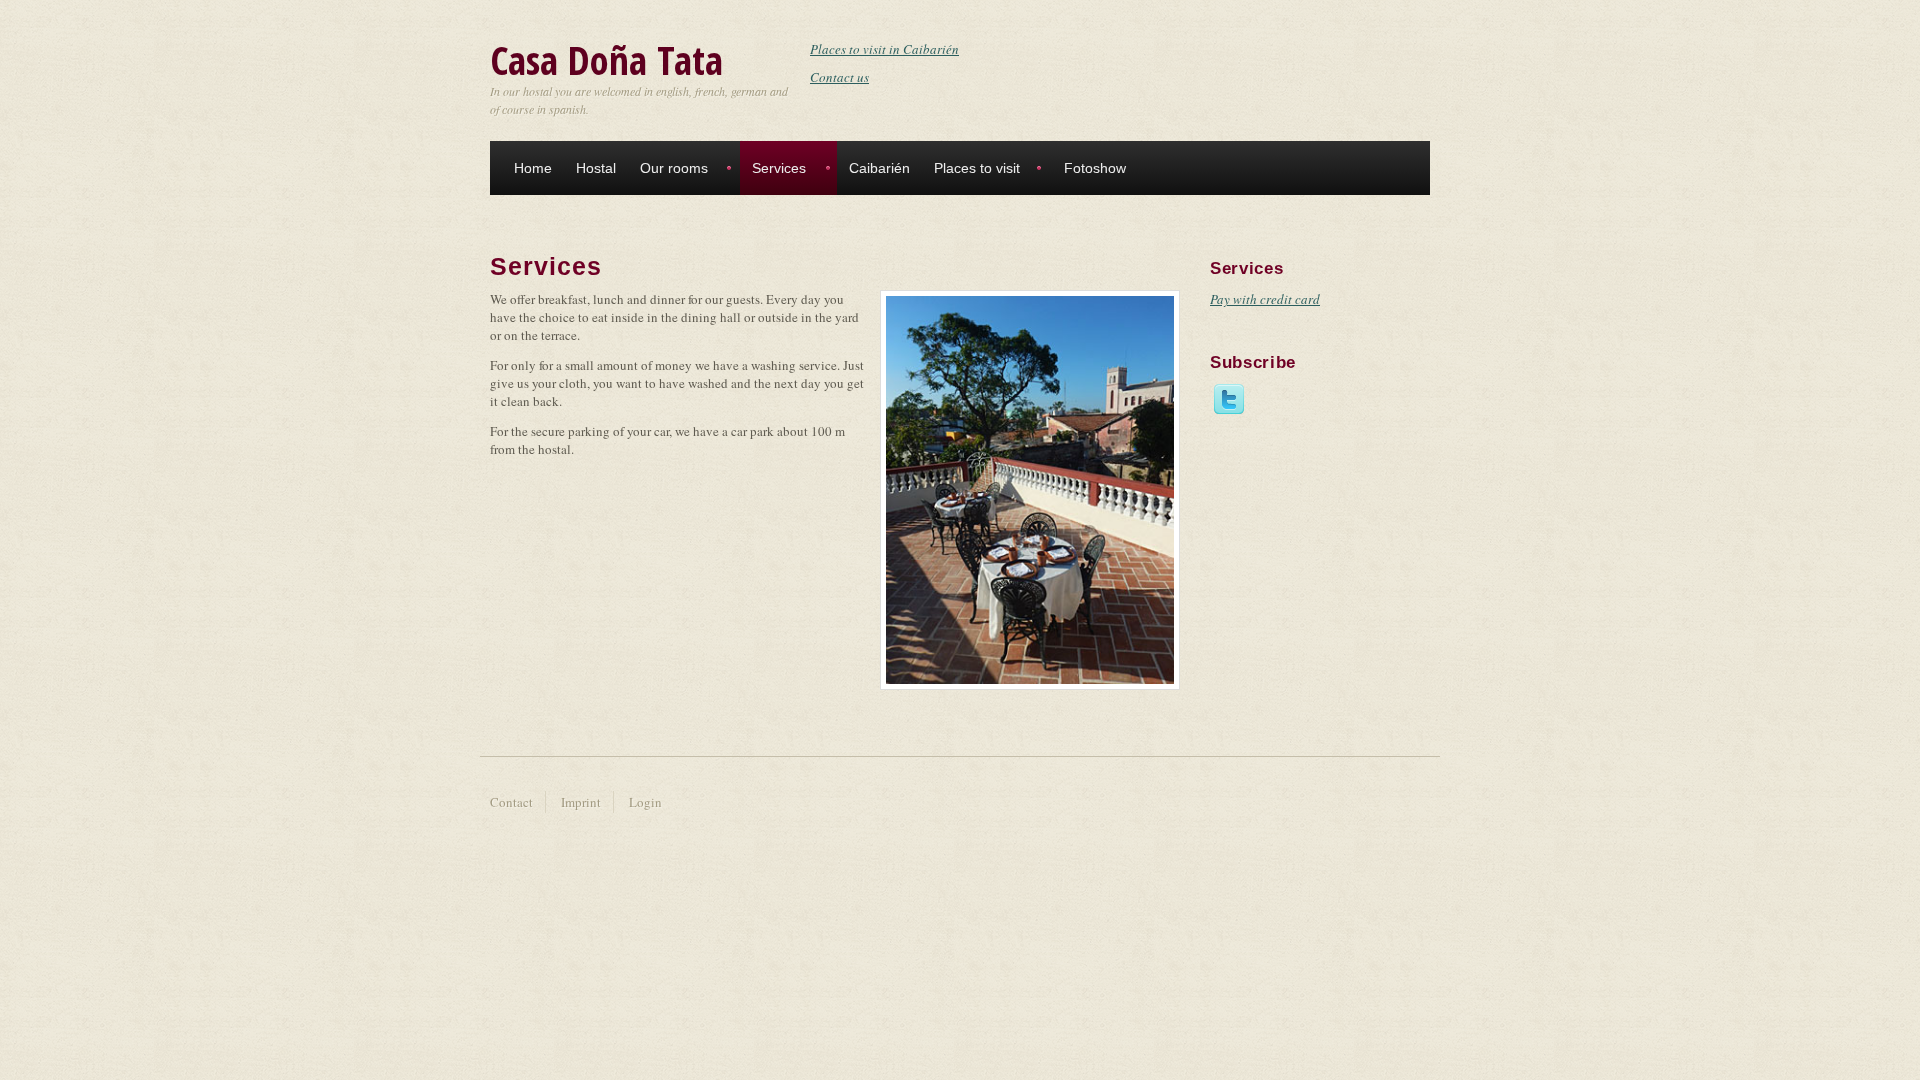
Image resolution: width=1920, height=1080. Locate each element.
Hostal (596, 168)
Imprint (581, 802)
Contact (511, 802)
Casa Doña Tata (606, 59)
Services (779, 168)
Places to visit (977, 168)
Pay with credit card (1265, 299)
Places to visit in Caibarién (884, 49)
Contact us (839, 77)
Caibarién (879, 168)
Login (645, 802)
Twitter (1229, 405)
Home (533, 168)
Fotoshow (1095, 168)
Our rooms (674, 168)
